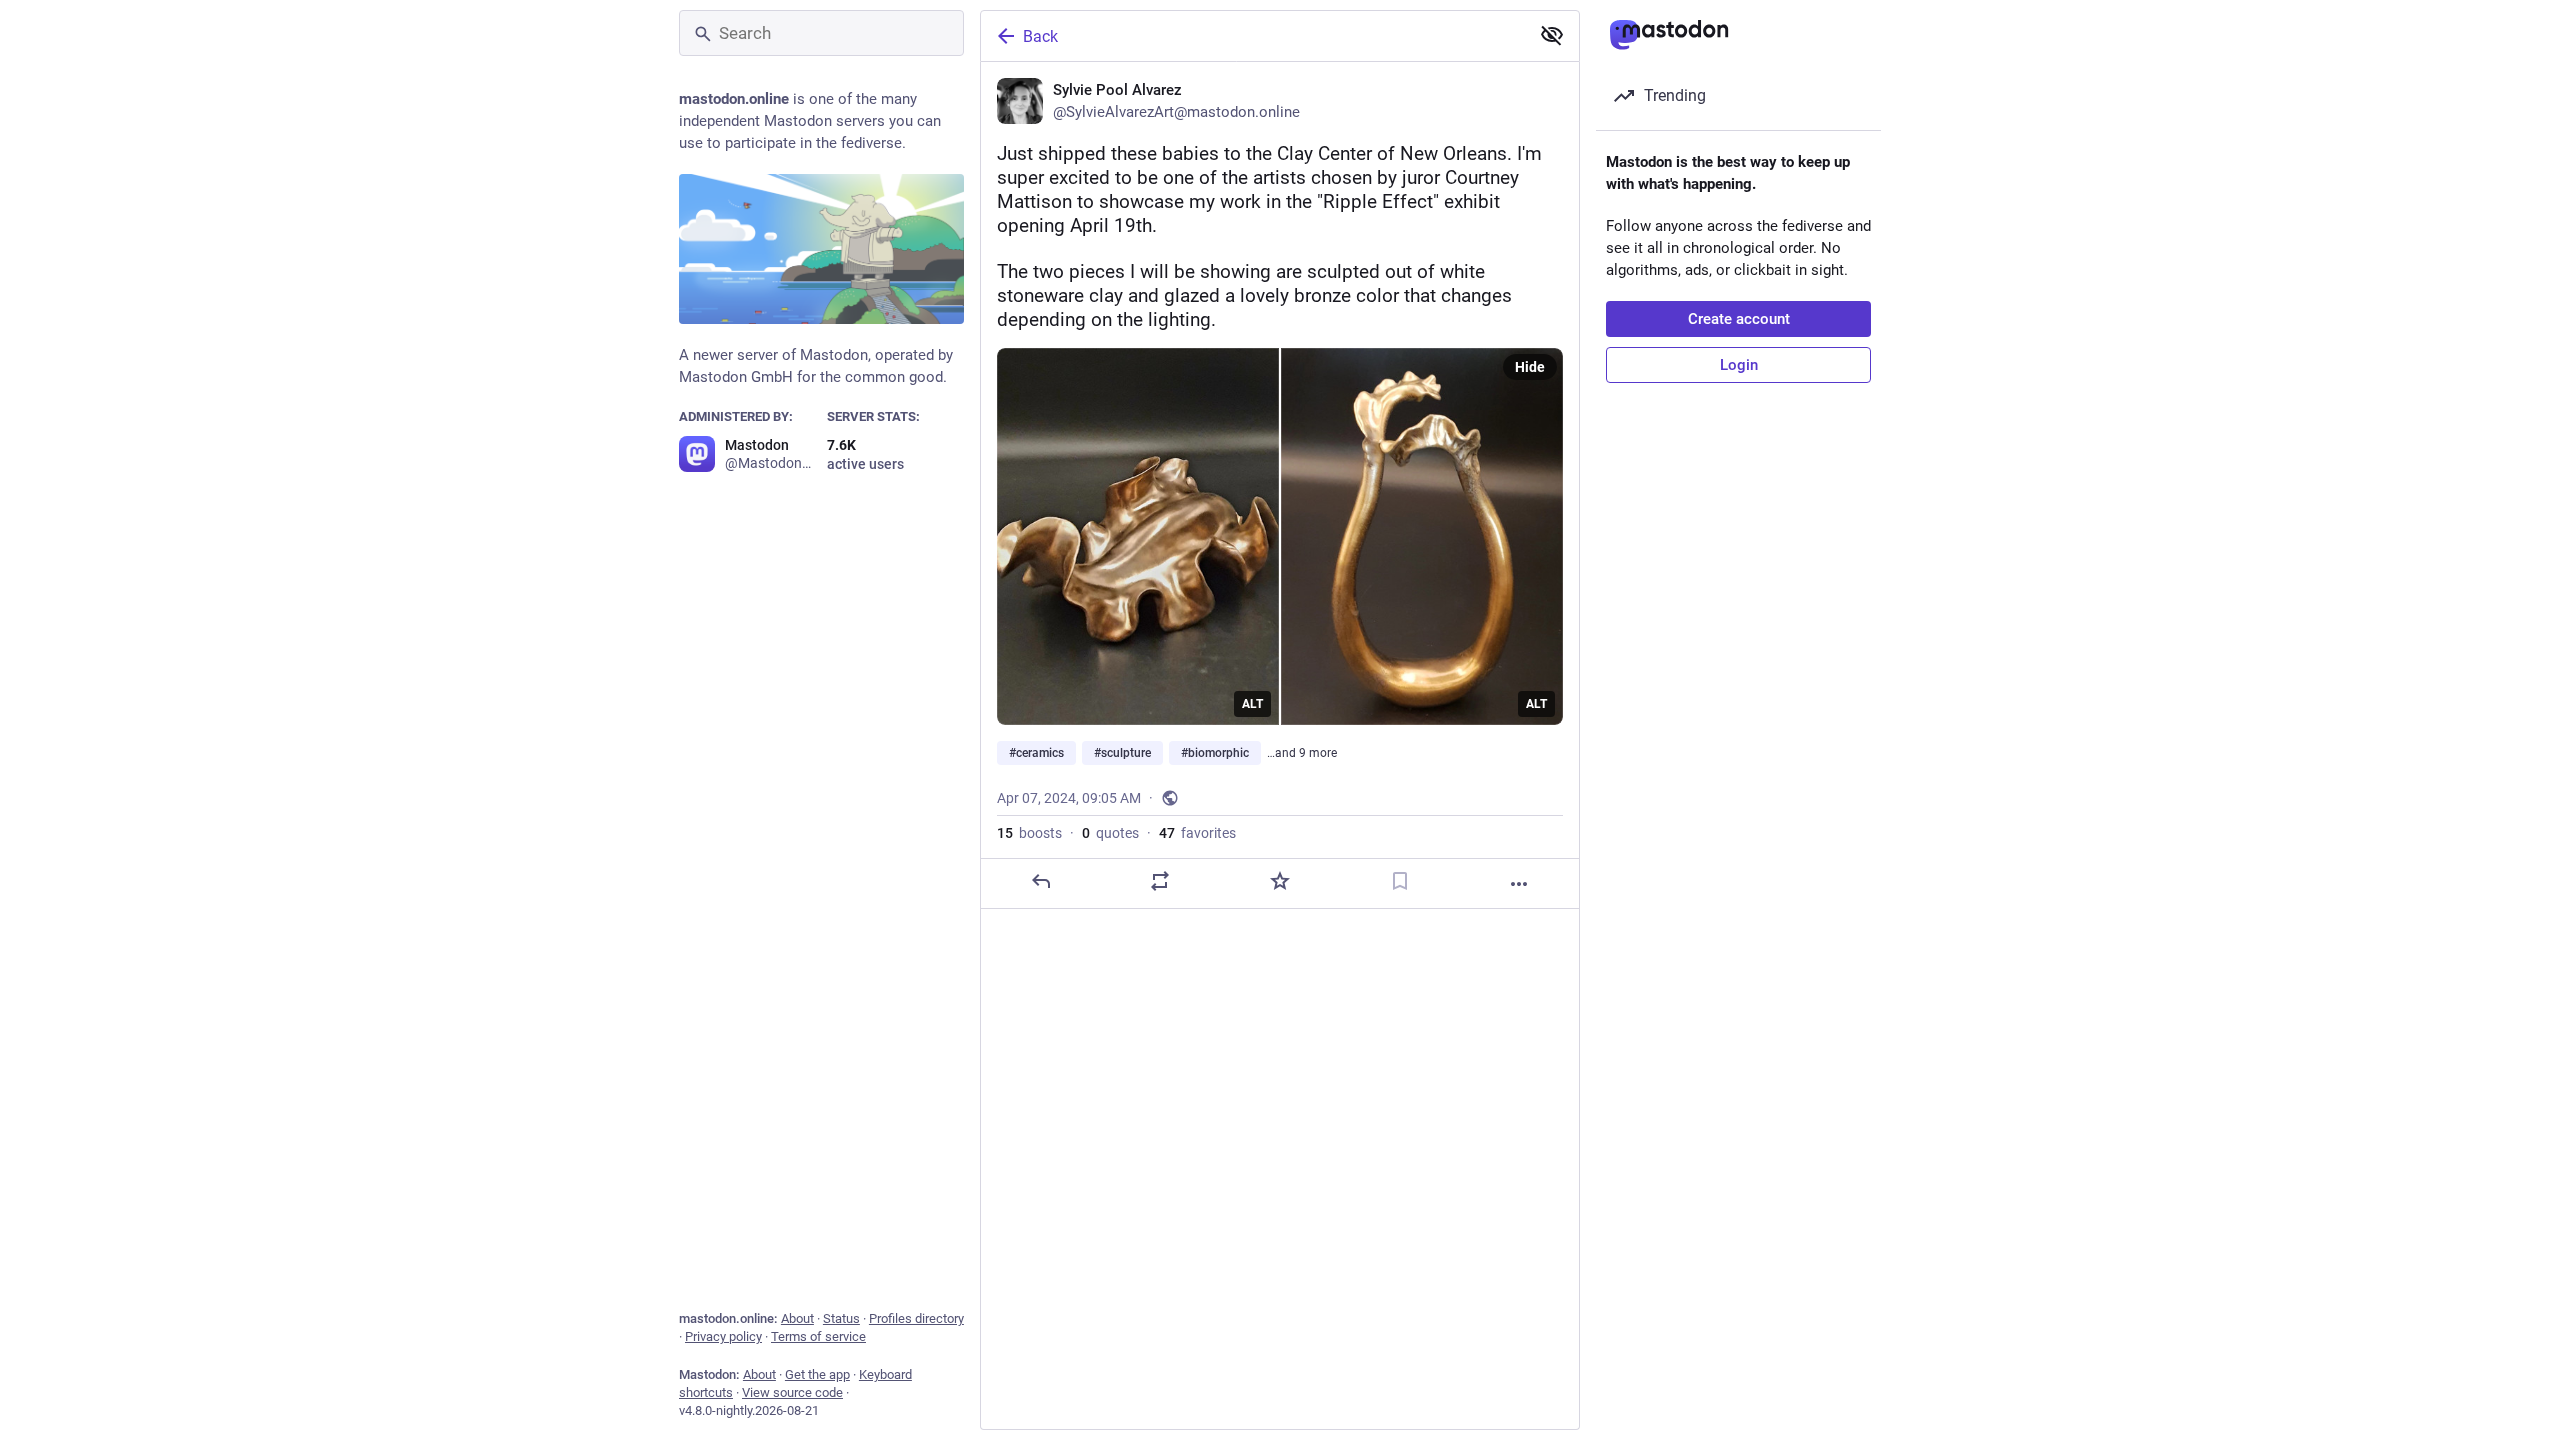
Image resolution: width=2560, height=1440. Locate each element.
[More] (1519, 884)
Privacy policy (723, 1336)
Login (1739, 365)
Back (1040, 36)
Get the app (817, 1374)
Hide (1530, 367)
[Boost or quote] (1160, 881)
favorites (1197, 833)
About (797, 1318)
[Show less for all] (1552, 35)
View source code (792, 1392)
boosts (1029, 833)
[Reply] (1041, 881)
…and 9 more (1302, 753)
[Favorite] (1280, 881)
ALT (1252, 704)
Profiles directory (916, 1318)
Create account (1739, 319)
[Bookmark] (1400, 881)
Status (841, 1318)
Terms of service (818, 1336)
